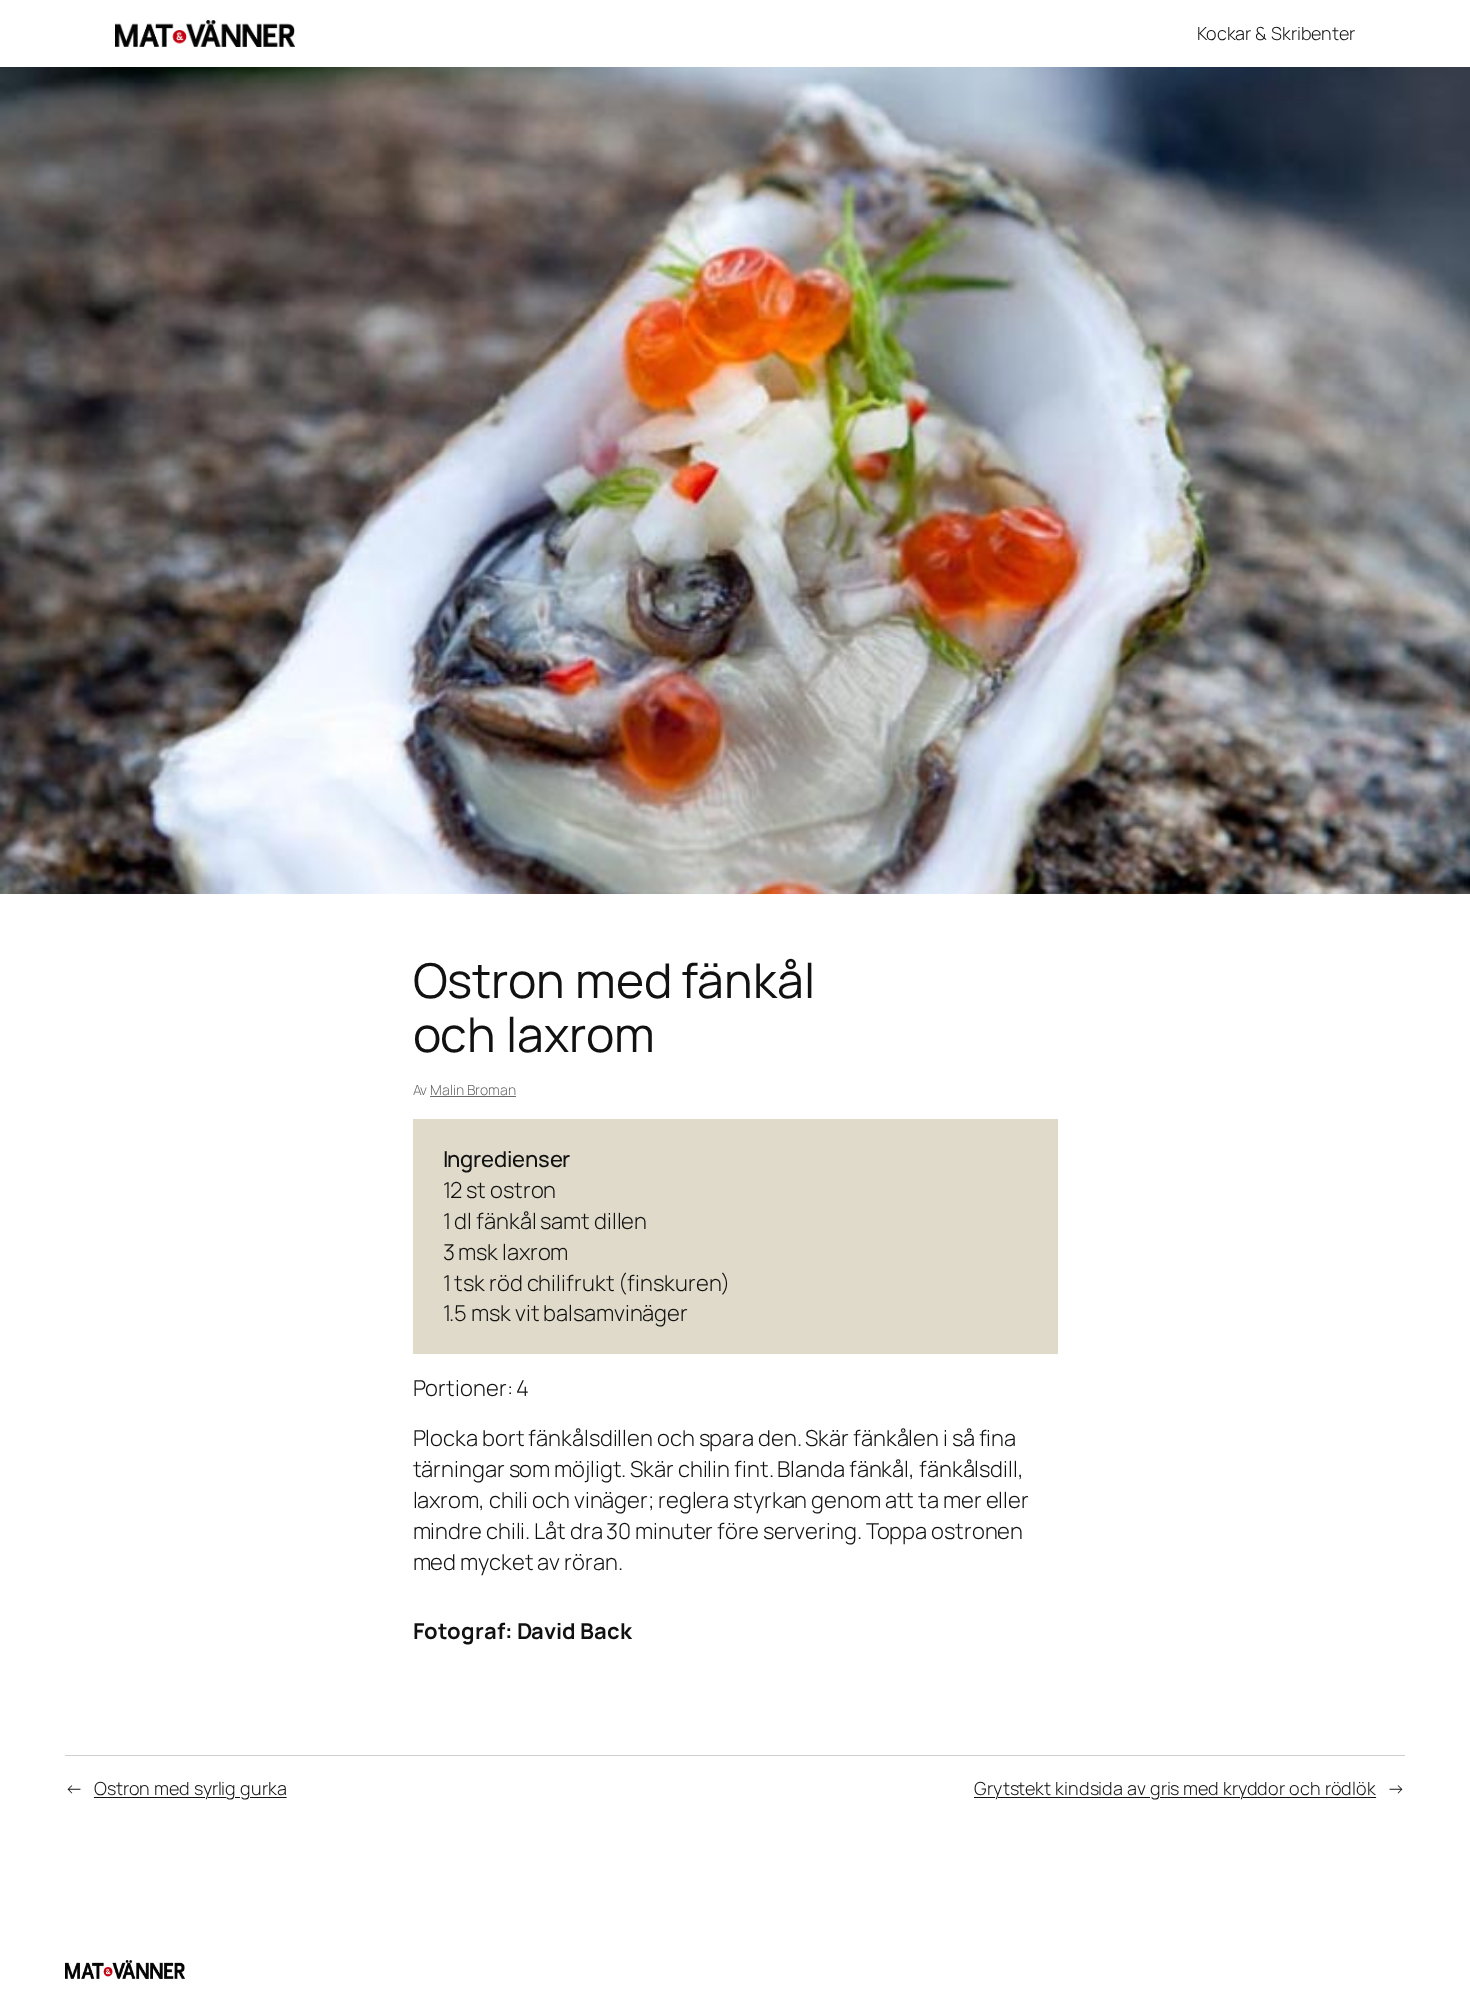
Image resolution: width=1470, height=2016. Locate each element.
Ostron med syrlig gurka (190, 1788)
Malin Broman (473, 1089)
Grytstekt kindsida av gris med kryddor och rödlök (1175, 1788)
